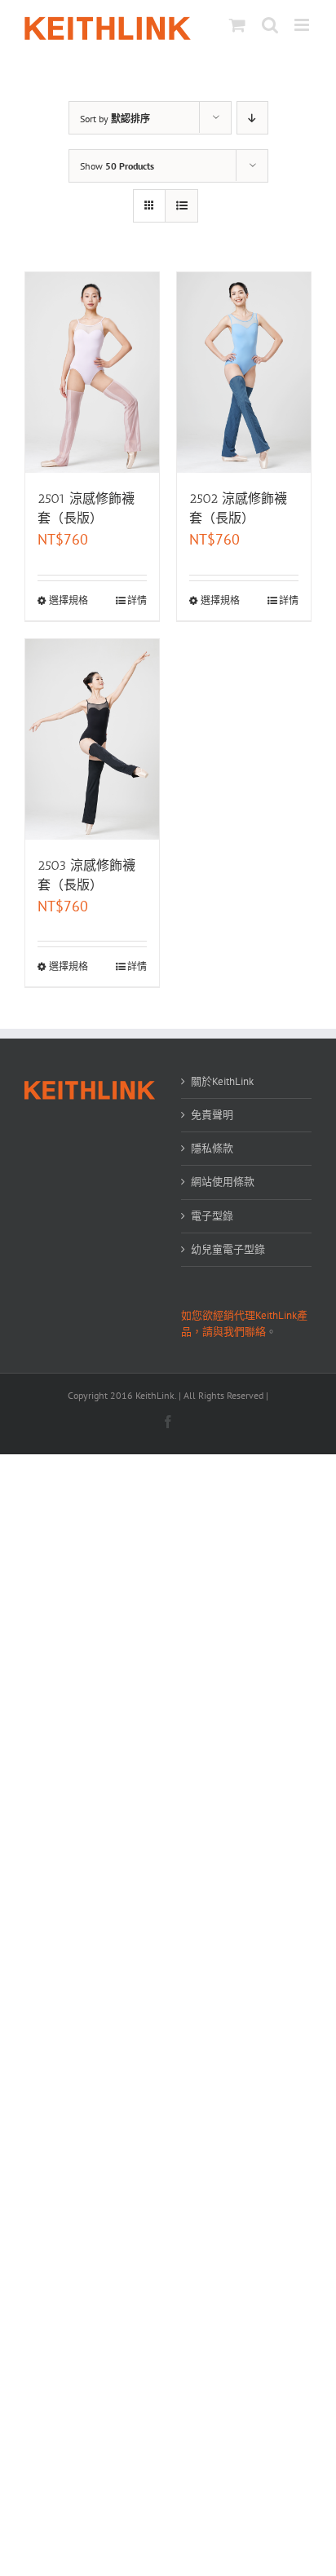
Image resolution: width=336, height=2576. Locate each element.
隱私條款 (212, 1148)
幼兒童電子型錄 (228, 1249)
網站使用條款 (223, 1182)
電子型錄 (212, 1216)
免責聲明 (212, 1115)
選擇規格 (69, 600)
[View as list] (181, 206)
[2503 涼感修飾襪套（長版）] (92, 739)
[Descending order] (252, 118)
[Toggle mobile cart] (237, 25)
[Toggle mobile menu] (303, 25)
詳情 (137, 600)
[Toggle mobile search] (270, 25)
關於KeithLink (222, 1081)
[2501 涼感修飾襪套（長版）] (92, 373)
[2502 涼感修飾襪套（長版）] (244, 373)
